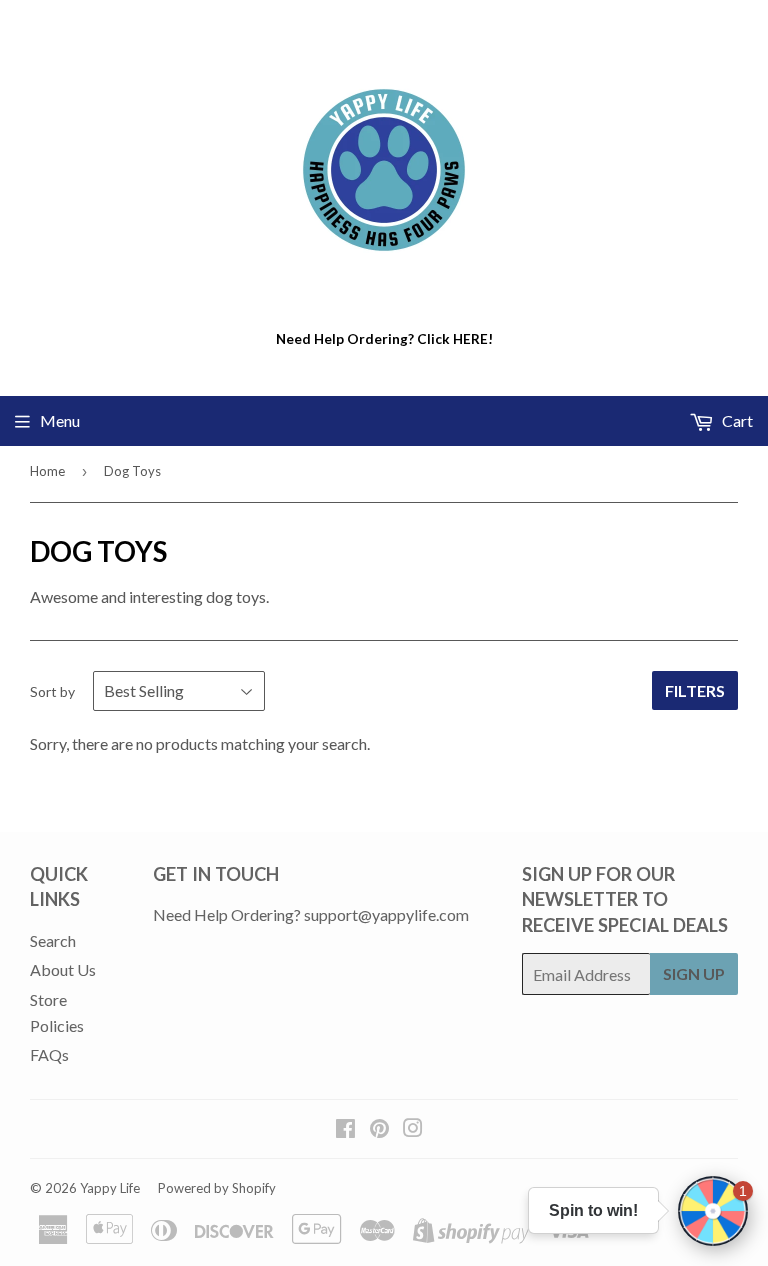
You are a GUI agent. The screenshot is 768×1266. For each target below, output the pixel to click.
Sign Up (694, 973)
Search (53, 940)
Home (47, 471)
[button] (713, 1211)
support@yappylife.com (386, 914)
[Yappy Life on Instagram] (413, 1129)
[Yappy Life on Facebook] (345, 1129)
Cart (736, 420)
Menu (60, 420)
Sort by (52, 691)
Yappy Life (110, 1188)
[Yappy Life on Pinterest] (379, 1129)
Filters (695, 690)
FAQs (49, 1054)
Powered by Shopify (217, 1188)
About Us (63, 969)
